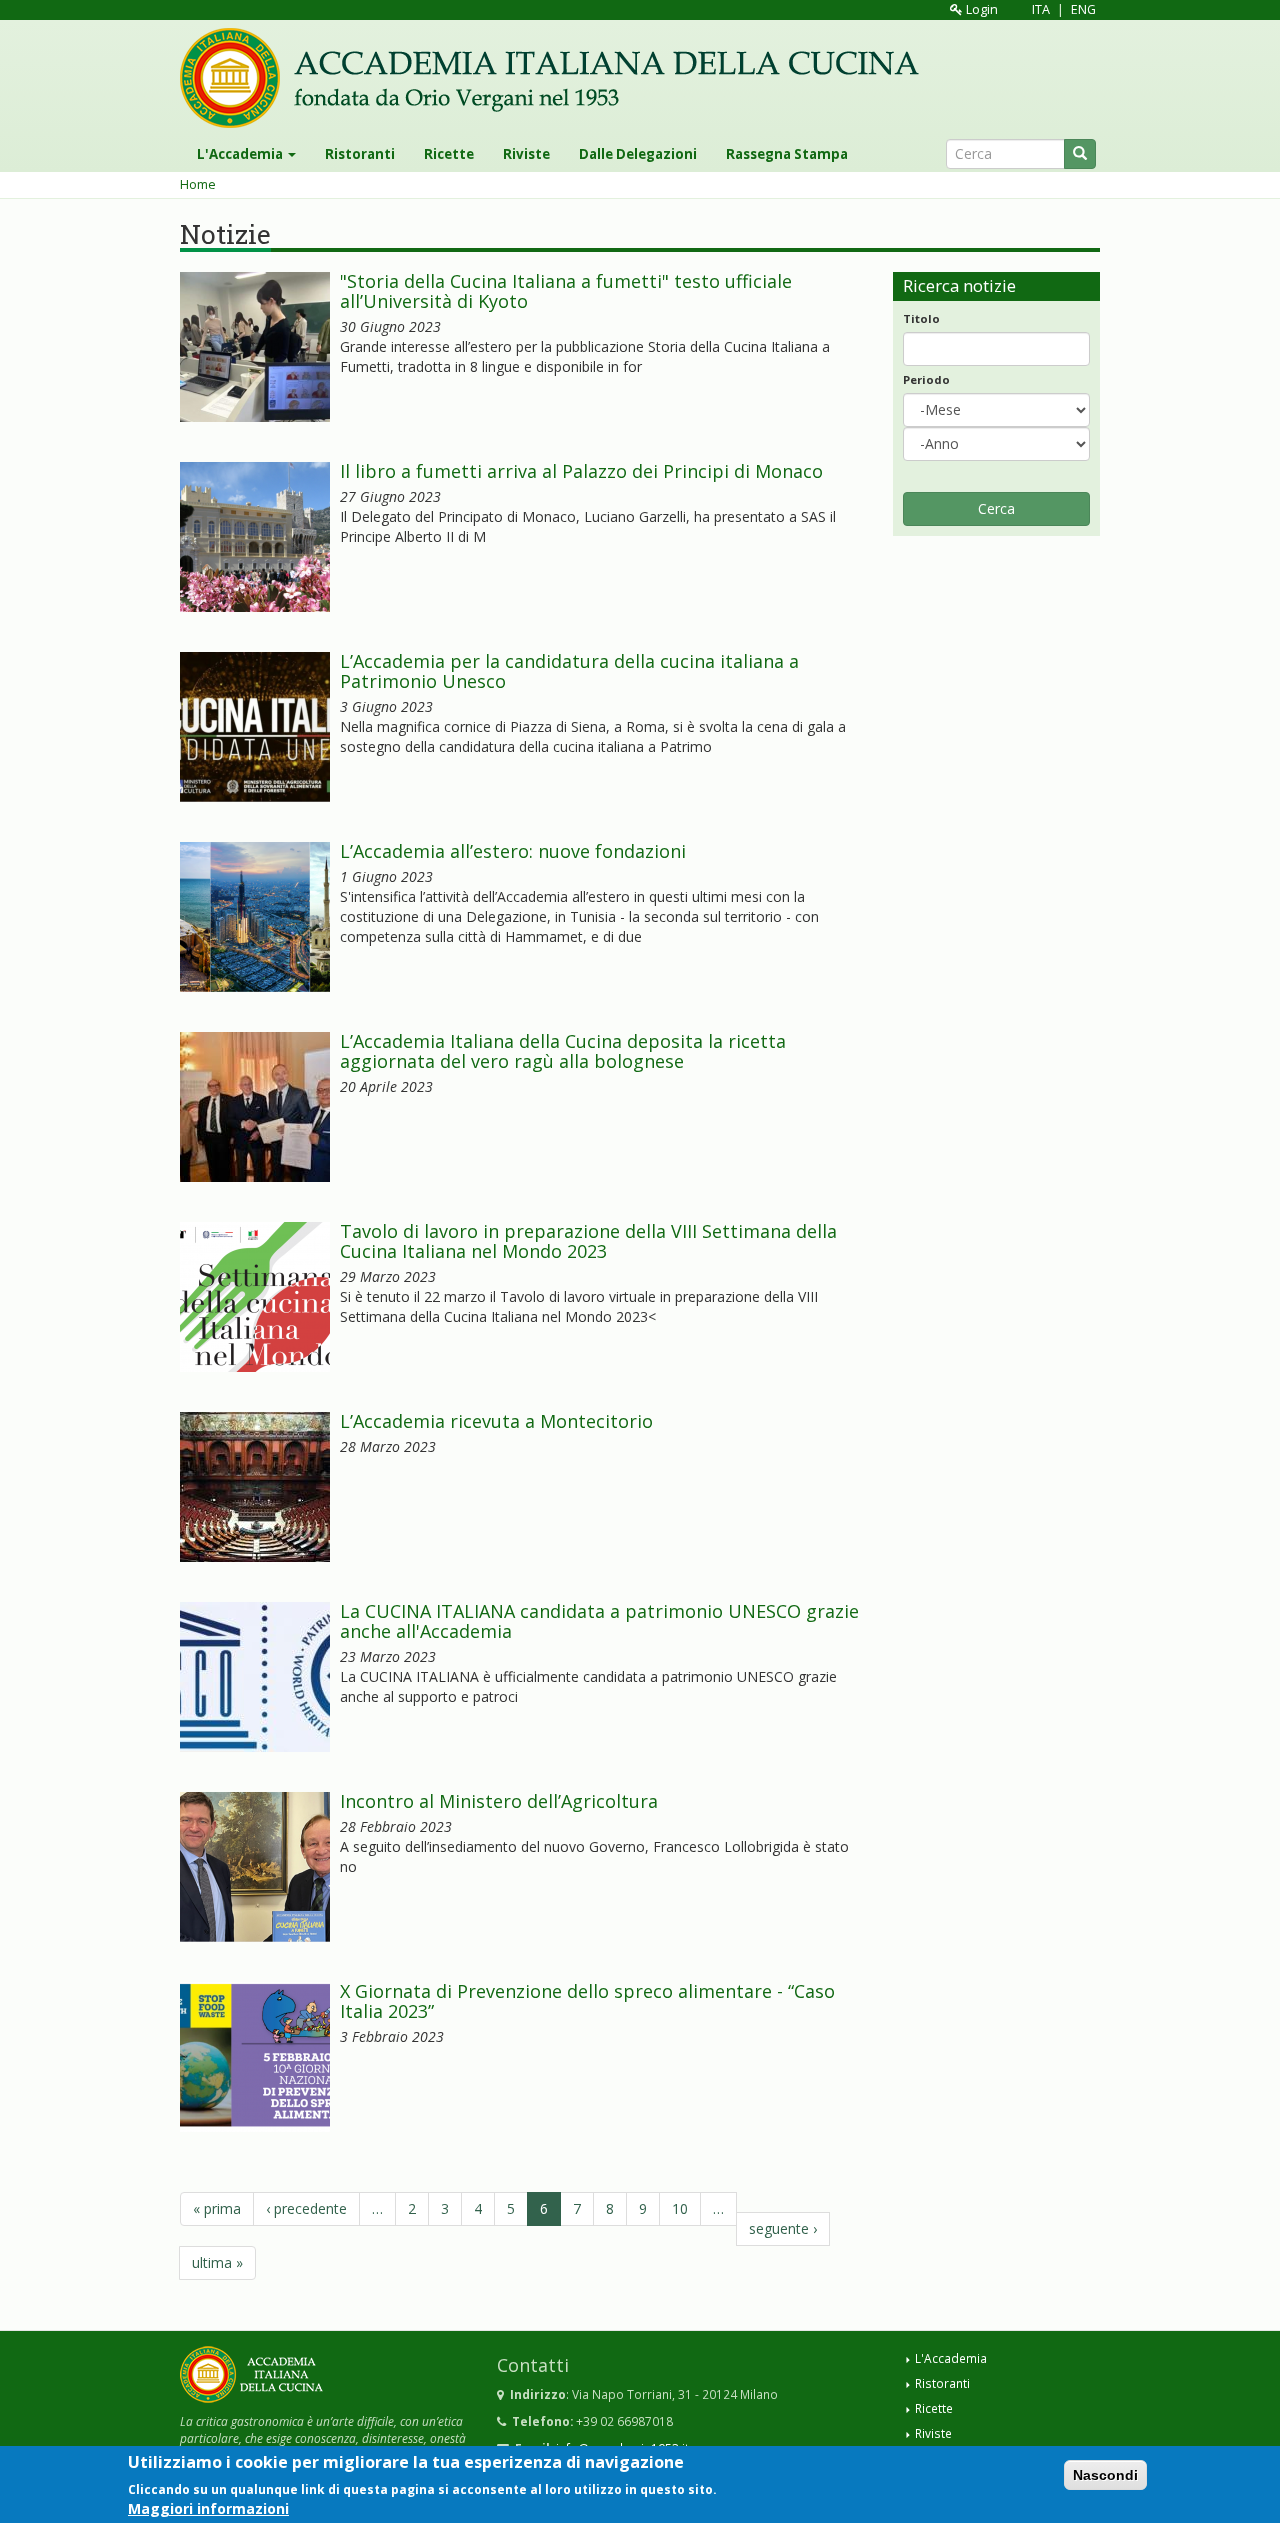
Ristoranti (360, 154)
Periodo (926, 379)
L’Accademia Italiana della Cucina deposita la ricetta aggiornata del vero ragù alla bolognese (563, 1051)
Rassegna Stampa (787, 154)
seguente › (783, 2228)
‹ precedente (306, 2208)
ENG (1083, 9)
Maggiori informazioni (208, 2507)
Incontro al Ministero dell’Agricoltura (499, 1801)
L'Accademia (241, 154)
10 (680, 2208)
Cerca (996, 508)
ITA (1041, 9)
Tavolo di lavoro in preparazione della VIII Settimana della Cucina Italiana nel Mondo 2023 (588, 1241)
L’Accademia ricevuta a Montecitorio (499, 1421)
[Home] (557, 78)
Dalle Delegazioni (638, 154)
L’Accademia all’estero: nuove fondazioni (513, 851)
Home (198, 184)
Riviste (526, 154)
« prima (217, 2208)
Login (980, 9)
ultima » (217, 2262)
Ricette (449, 154)
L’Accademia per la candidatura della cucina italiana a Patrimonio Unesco (569, 671)
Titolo (921, 318)
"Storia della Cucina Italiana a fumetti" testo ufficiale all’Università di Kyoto (566, 291)
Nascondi (1105, 2475)
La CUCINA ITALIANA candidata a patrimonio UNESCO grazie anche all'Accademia (599, 1621)
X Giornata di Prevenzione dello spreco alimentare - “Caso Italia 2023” (587, 2001)
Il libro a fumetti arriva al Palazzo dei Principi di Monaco (581, 471)
